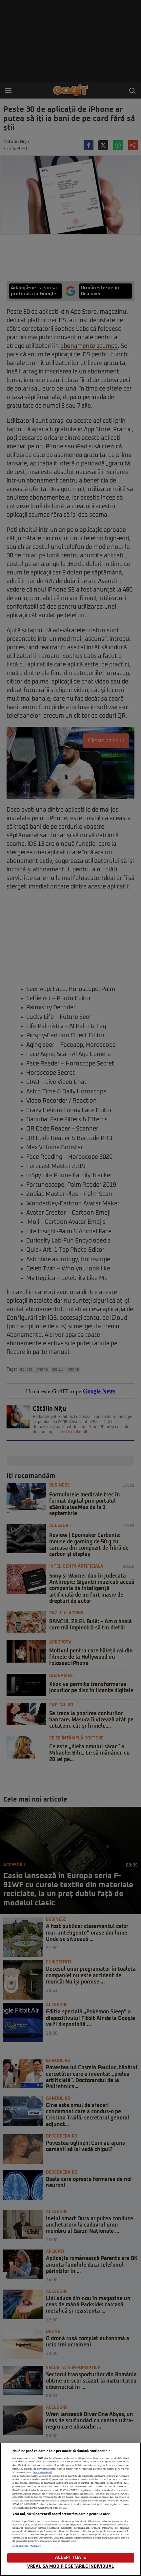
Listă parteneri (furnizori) (27, 2546)
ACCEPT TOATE (71, 2558)
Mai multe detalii (43, 2473)
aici (91, 2494)
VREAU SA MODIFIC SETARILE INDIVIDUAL (70, 2567)
